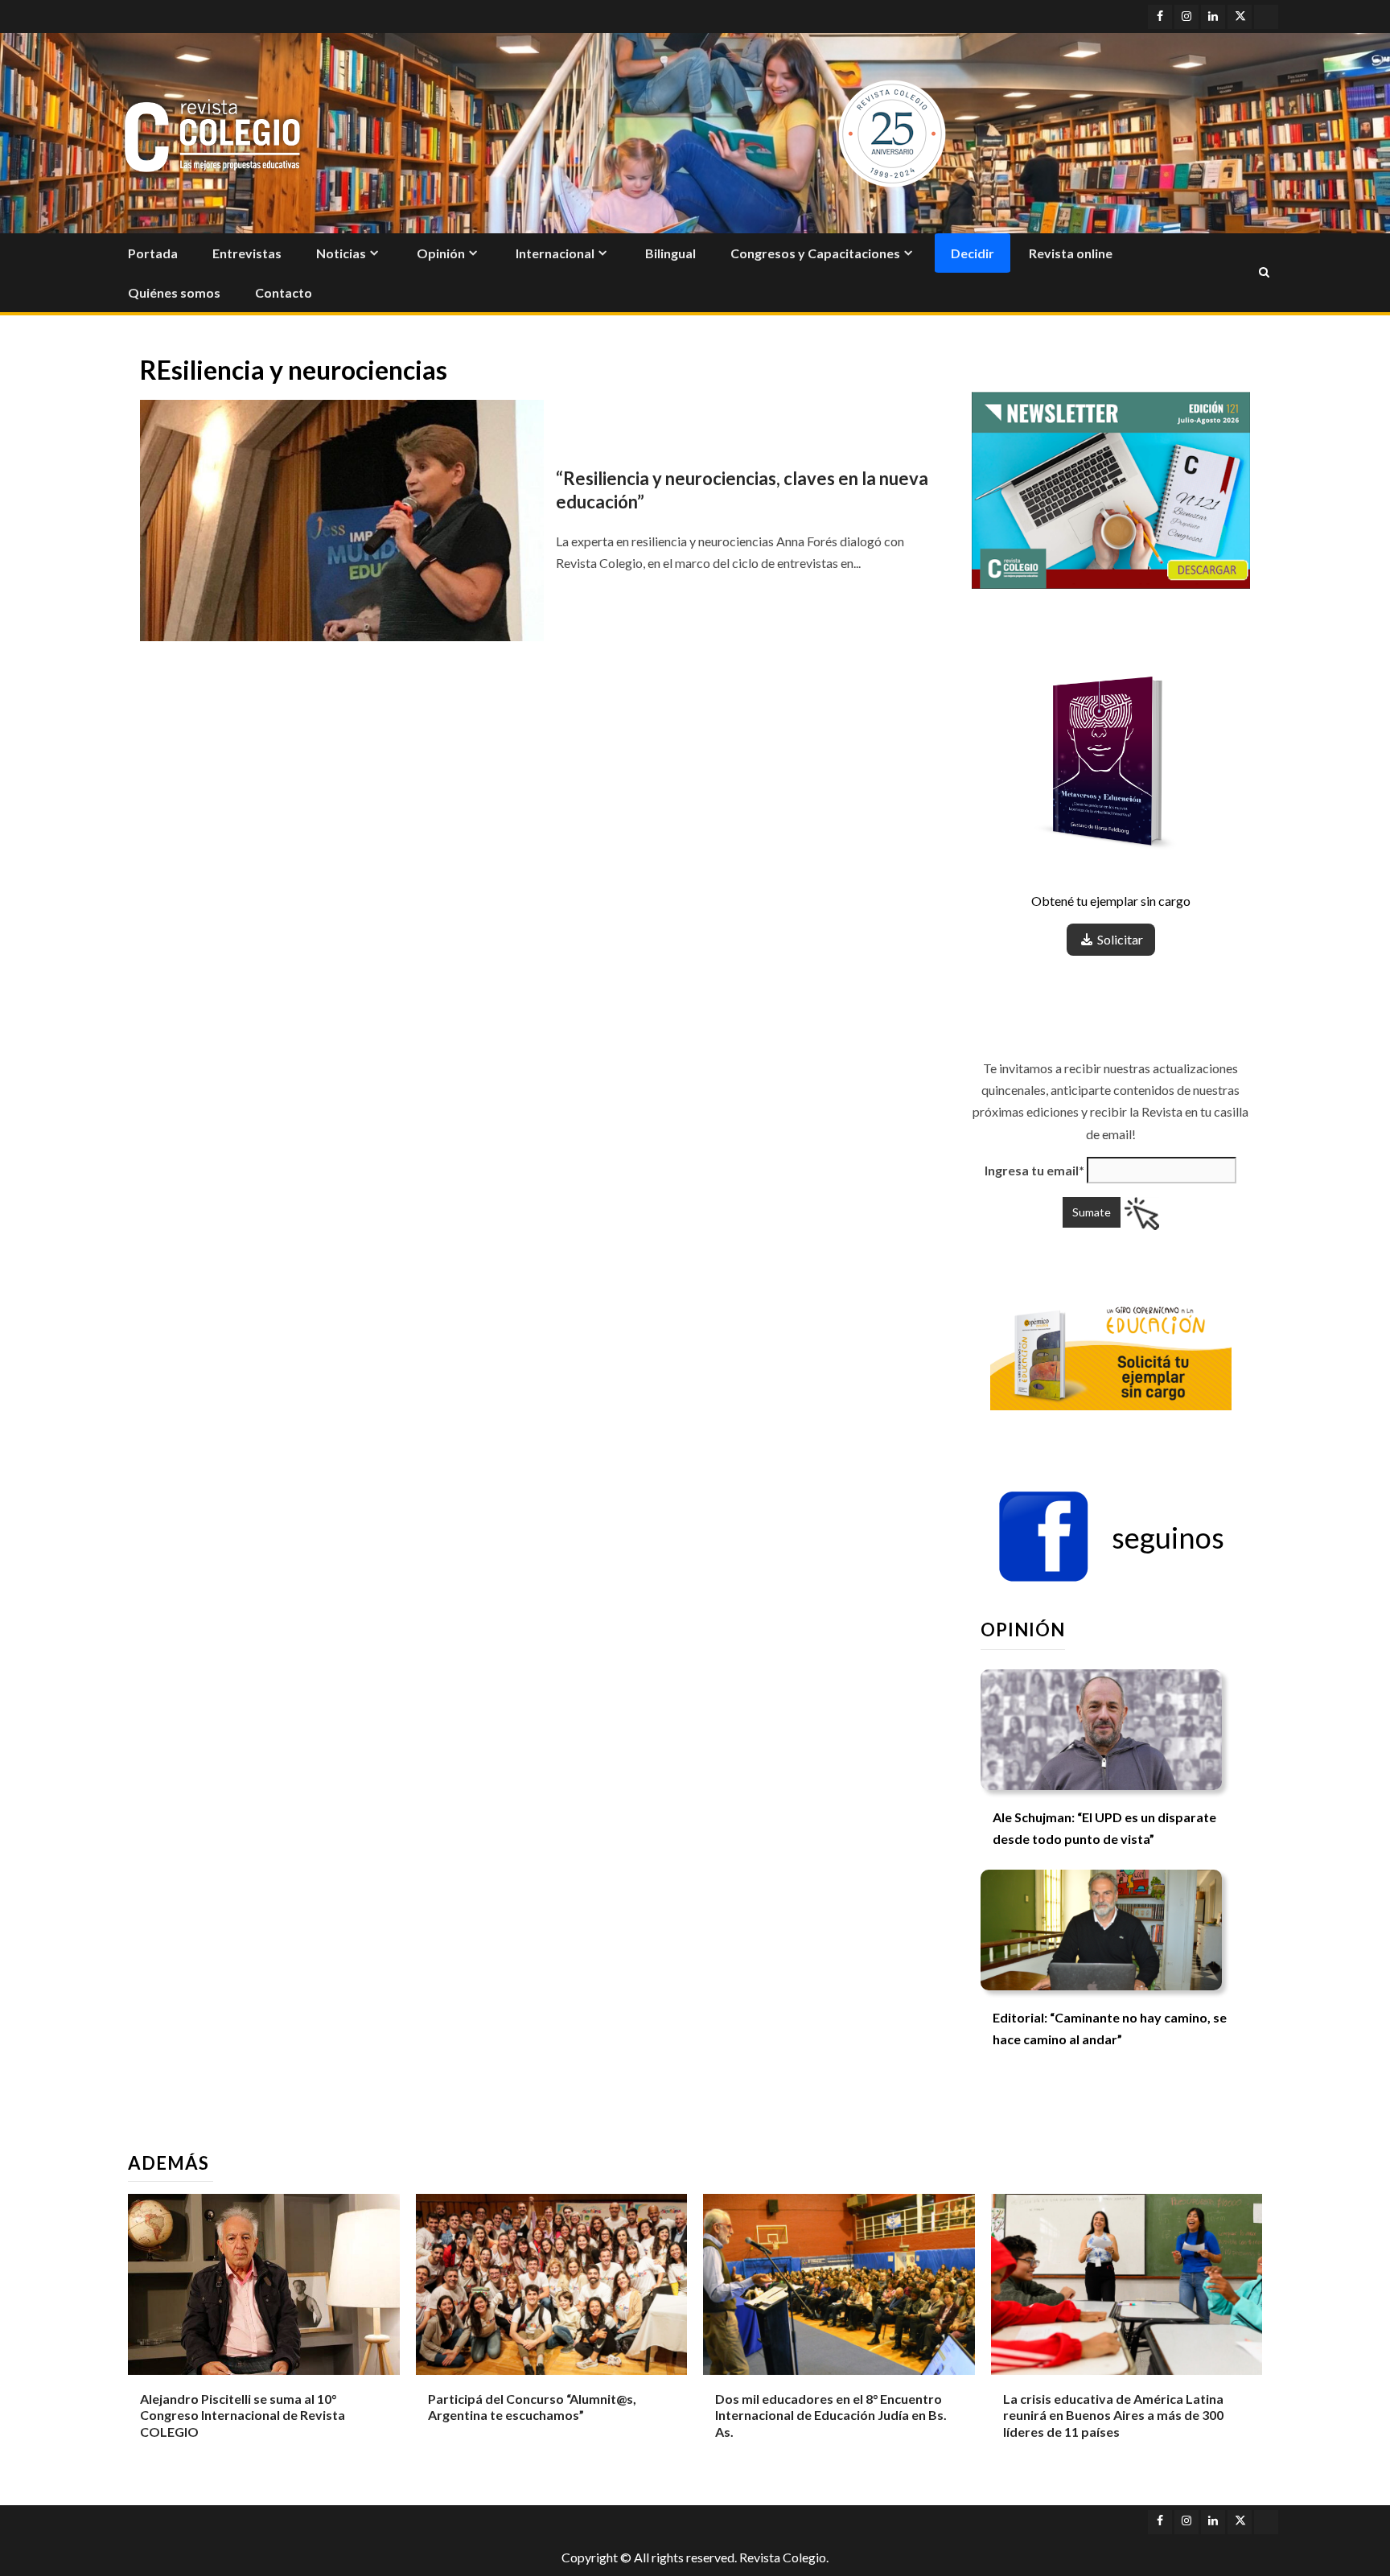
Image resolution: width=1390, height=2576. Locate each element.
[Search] (1264, 273)
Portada (153, 253)
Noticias (341, 253)
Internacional (555, 253)
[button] (1111, 1537)
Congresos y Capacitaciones (815, 253)
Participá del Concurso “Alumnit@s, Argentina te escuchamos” (532, 2407)
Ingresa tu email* (1034, 1170)
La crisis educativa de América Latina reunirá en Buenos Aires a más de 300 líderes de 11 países (1113, 2416)
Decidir (973, 253)
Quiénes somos (174, 292)
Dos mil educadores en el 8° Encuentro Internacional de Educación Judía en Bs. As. (831, 2416)
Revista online (1071, 253)
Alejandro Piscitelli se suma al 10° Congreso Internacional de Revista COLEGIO (243, 2416)
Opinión (441, 253)
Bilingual (670, 253)
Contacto (284, 292)
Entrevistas (247, 253)
